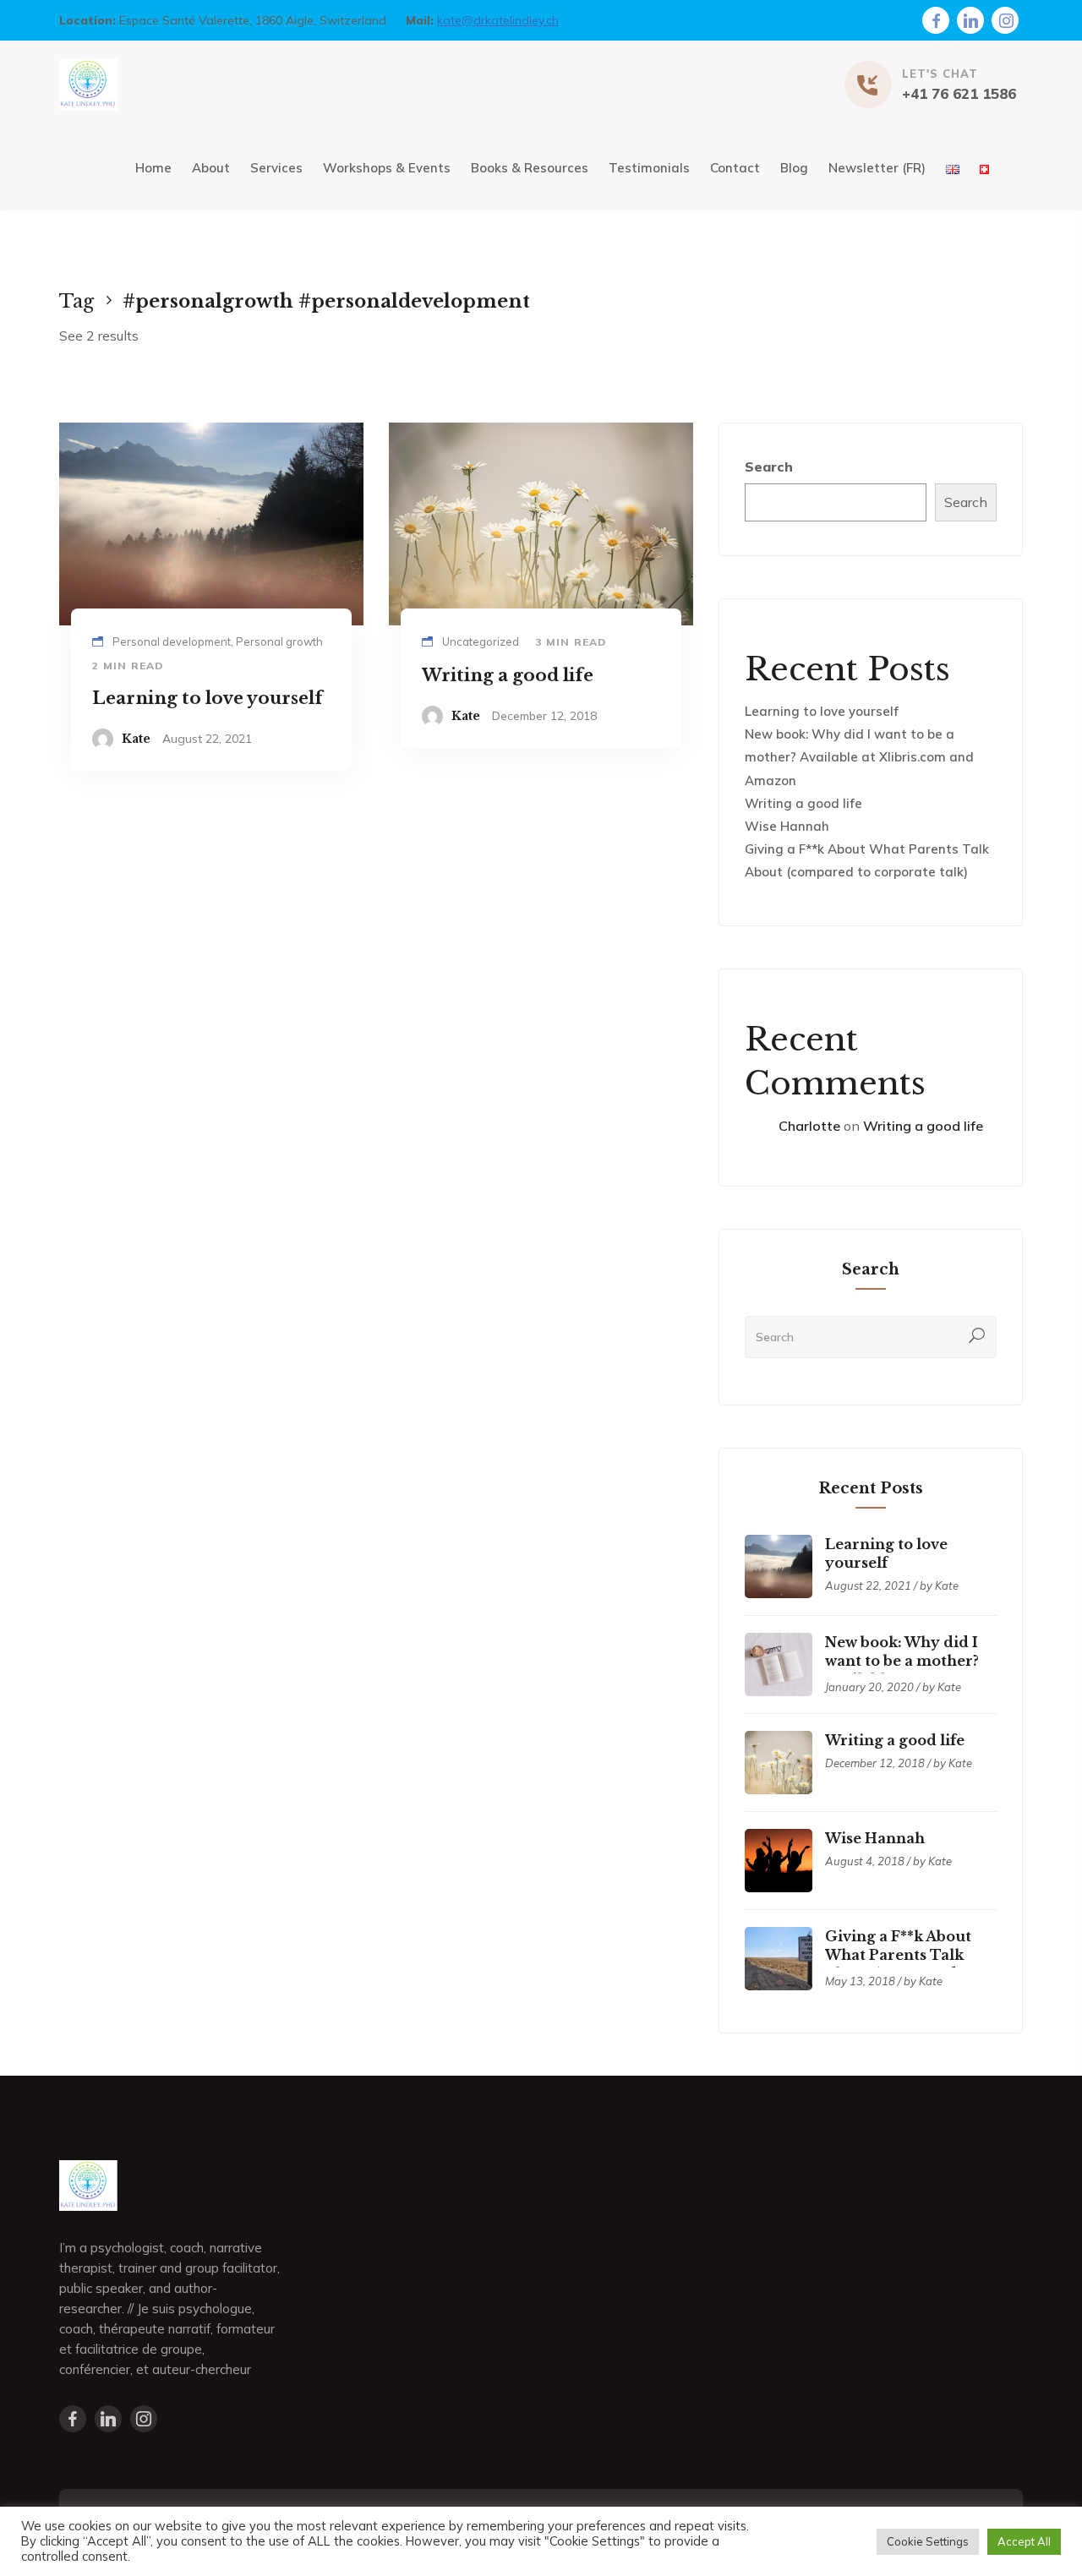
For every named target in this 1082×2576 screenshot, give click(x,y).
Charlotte (809, 1126)
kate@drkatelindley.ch (498, 20)
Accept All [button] (1024, 2541)
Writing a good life (803, 803)
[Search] (977, 1337)
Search (769, 467)
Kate (136, 739)
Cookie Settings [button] (928, 2541)
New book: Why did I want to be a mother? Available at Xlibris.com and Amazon (859, 757)
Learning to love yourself (822, 711)
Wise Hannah (787, 826)
